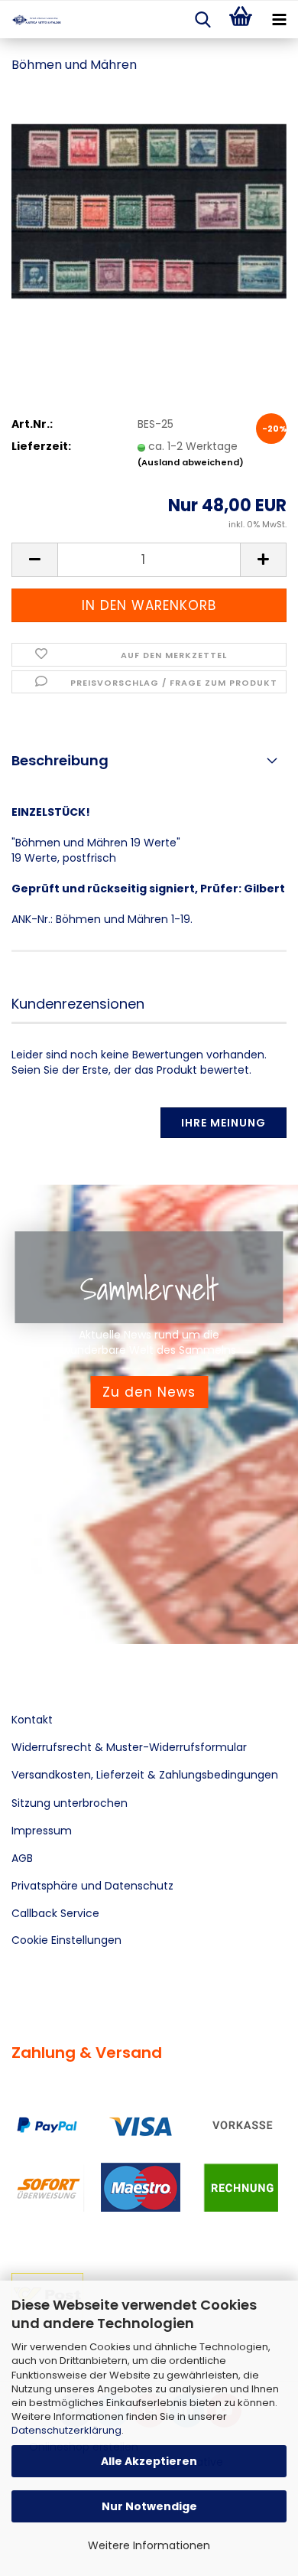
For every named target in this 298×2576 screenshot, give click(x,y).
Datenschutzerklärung (66, 2430)
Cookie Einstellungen (66, 1940)
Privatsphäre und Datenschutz (92, 1886)
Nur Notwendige (149, 2506)
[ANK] (31, 20)
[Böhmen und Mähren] (149, 202)
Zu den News (149, 1392)
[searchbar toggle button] (202, 20)
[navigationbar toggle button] (279, 20)
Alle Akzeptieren (149, 2461)
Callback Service (55, 1913)
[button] (34, 560)
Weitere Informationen (149, 2545)
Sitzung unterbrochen (70, 1803)
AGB (22, 1858)
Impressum (42, 1831)
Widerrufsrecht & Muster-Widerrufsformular (129, 1747)
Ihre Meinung (223, 1123)
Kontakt (32, 1720)
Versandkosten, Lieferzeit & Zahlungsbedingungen (145, 1775)
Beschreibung (60, 760)
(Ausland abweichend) (191, 462)
